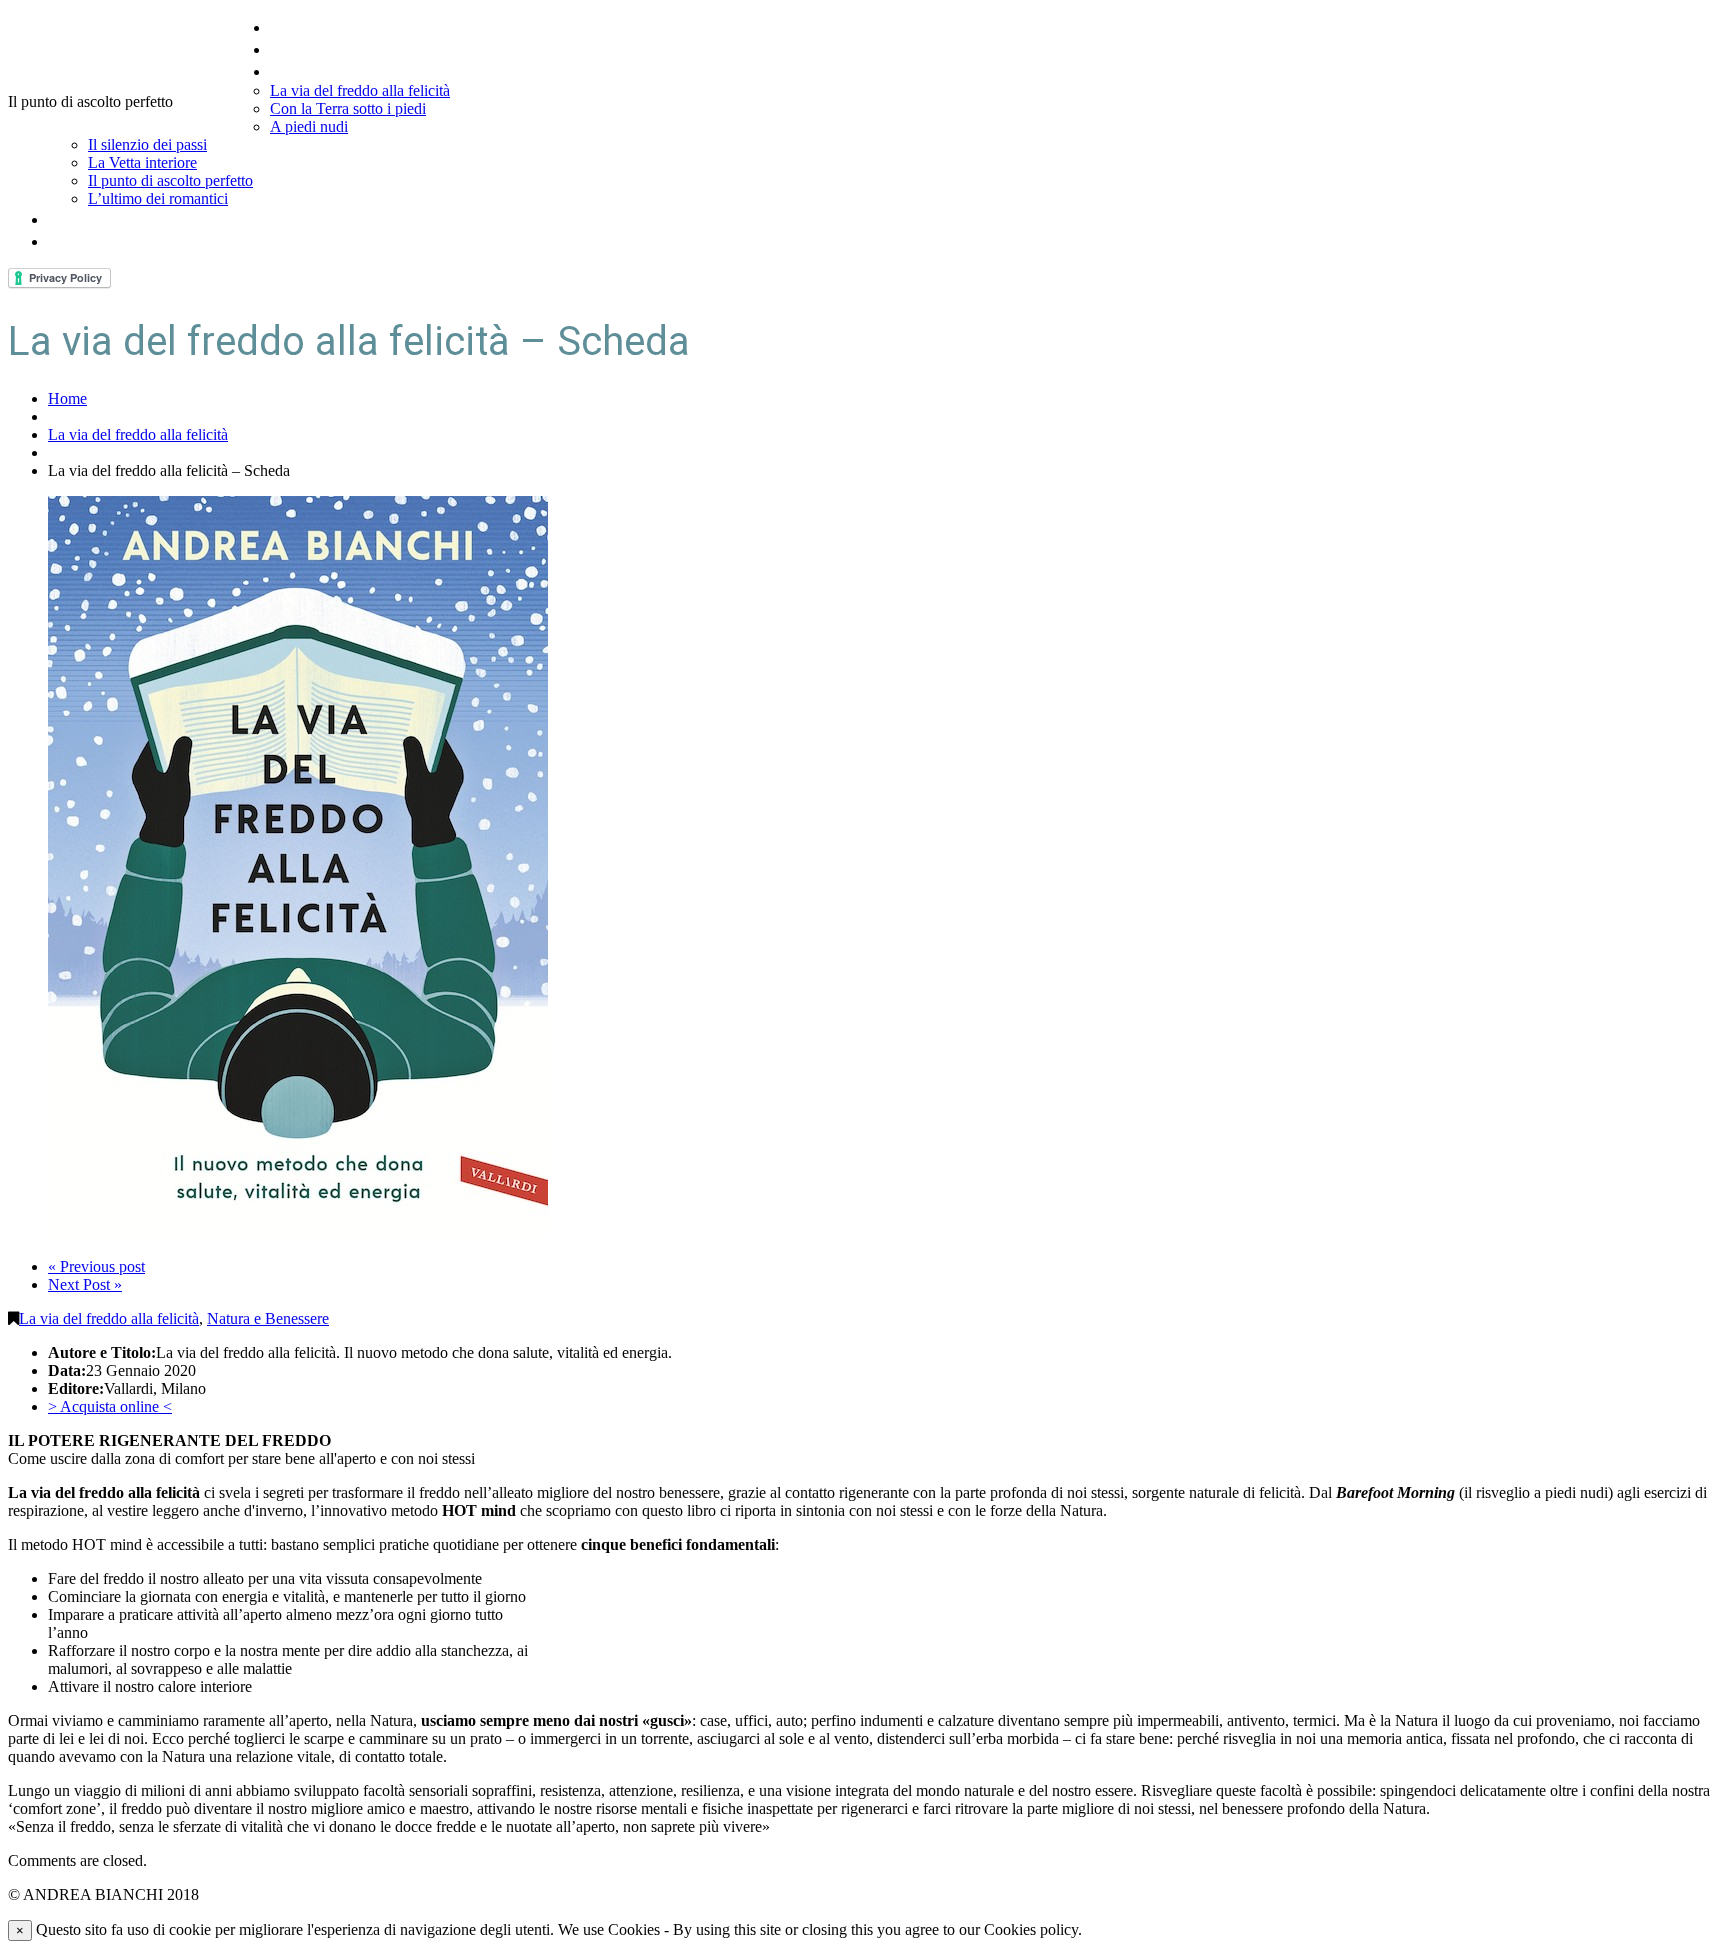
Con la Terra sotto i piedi (348, 108)
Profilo (295, 48)
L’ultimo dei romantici (158, 198)
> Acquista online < (110, 1406)
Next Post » (85, 1284)
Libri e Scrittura (331, 70)
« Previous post (96, 1266)
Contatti (81, 240)
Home (294, 26)
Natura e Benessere (268, 1318)
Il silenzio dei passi (147, 144)
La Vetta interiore (142, 162)
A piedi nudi (309, 126)
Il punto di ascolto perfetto (170, 180)
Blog (65, 218)
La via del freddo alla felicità (360, 90)
